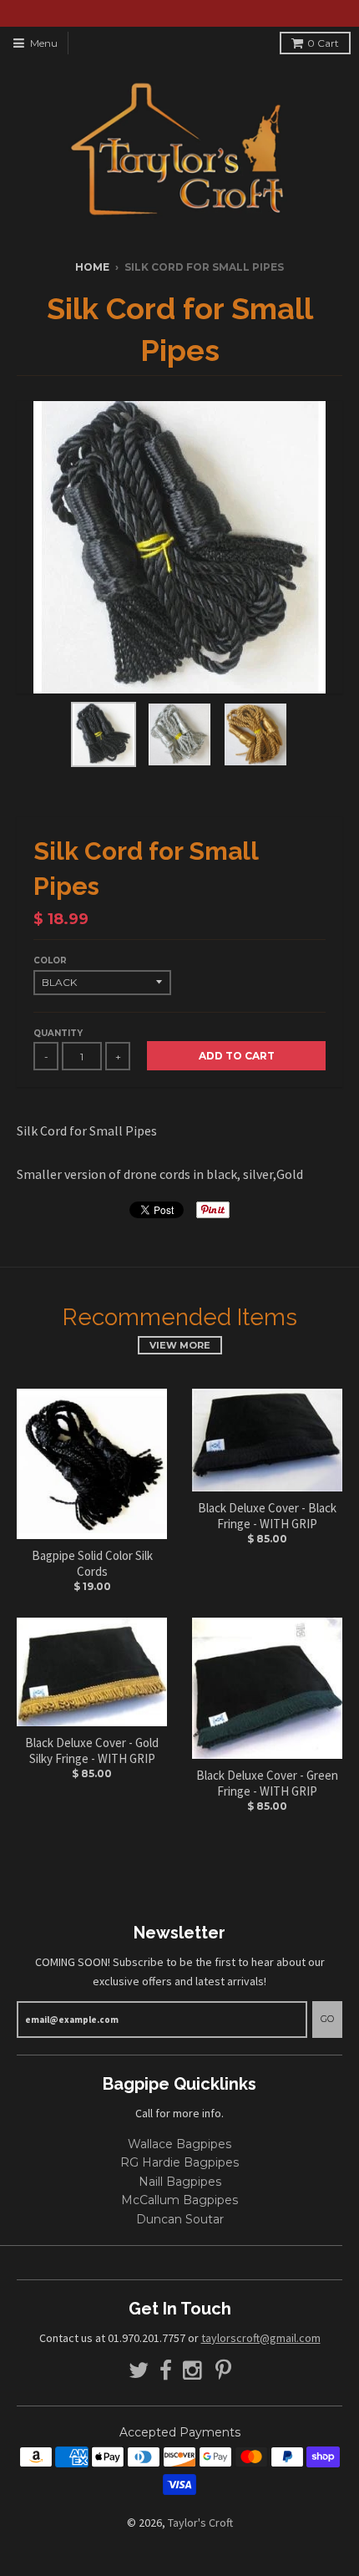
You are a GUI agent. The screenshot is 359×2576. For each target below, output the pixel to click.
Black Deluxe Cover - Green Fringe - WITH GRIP (267, 1783)
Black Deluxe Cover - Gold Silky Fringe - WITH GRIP (92, 1751)
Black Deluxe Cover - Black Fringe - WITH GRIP (267, 1516)
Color (50, 960)
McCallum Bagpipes (179, 2200)
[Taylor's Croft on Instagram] (194, 2371)
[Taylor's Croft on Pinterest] (223, 2371)
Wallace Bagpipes (179, 2144)
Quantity (58, 1033)
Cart (323, 43)
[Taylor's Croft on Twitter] (139, 2371)
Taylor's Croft (200, 2523)
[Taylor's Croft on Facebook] (166, 2371)
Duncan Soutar (180, 2219)
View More (180, 1345)
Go (327, 2019)
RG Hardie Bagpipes (179, 2162)
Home (92, 267)
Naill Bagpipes (180, 2182)
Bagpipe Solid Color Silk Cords (92, 1564)
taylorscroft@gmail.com (261, 2338)
